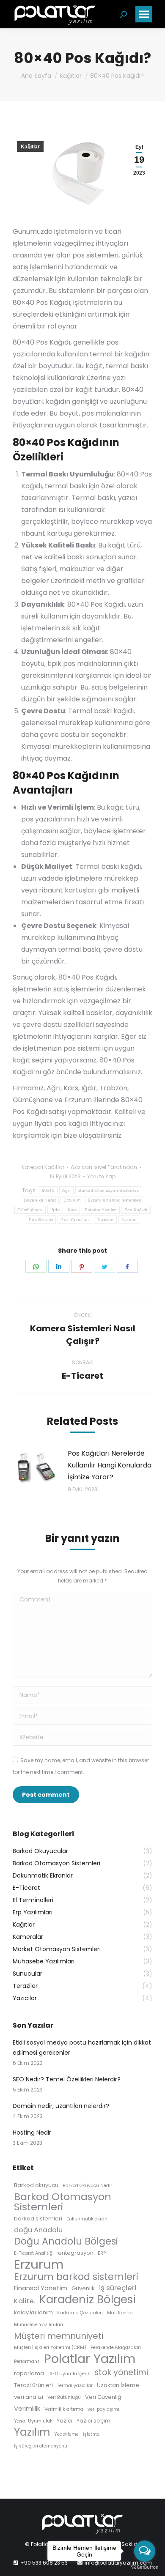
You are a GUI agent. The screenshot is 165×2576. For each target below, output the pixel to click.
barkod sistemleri (38, 2219)
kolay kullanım (33, 2312)
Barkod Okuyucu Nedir (87, 2186)
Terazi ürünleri (33, 2385)
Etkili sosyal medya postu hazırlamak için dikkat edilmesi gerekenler (82, 2048)
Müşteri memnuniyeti (59, 2336)
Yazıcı (65, 2421)
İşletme (91, 2434)
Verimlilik (27, 2408)
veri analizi (29, 2397)
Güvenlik (83, 2288)
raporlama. (30, 2373)
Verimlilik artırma (64, 2409)
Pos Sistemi (41, 1220)
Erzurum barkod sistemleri (115, 1200)
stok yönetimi (121, 2373)
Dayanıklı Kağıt (40, 1200)
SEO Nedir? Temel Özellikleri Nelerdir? (67, 2079)
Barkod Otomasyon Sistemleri (109, 1190)
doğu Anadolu (38, 2230)
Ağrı (66, 1190)
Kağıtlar (30, 147)
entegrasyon (76, 2253)
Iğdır (55, 1210)
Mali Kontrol (120, 2313)
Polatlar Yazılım (101, 1210)
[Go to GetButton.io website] (145, 2567)
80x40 (48, 1190)
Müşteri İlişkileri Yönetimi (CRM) (50, 2347)
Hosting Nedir (32, 2133)
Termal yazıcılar (75, 2386)
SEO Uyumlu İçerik (70, 2374)
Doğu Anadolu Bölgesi (66, 2241)
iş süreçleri (118, 2288)
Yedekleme (66, 2434)
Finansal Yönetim (41, 2288)
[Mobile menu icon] (144, 14)
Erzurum (72, 1200)
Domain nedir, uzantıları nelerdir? (61, 2106)
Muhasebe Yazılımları (38, 2325)
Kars (72, 1210)
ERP (102, 2253)
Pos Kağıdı (136, 1210)
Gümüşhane (30, 1210)
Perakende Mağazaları (116, 2347)
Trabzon (105, 1220)
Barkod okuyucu (36, 2185)
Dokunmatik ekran (87, 2219)
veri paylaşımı (103, 2409)
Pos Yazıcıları (75, 1220)
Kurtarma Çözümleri (80, 2313)
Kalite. (25, 2301)
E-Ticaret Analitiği (34, 2253)
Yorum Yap (101, 1176)
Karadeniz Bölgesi (88, 2300)
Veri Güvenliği (104, 2397)
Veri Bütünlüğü (64, 2397)
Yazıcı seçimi (94, 2421)
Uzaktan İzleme (118, 2385)
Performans (27, 2361)
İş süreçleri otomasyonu (41, 2446)
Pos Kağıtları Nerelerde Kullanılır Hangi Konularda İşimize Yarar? (110, 1465)
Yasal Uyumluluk (33, 2421)
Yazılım (129, 1220)
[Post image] (36, 1467)
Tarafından (104, 1167)
